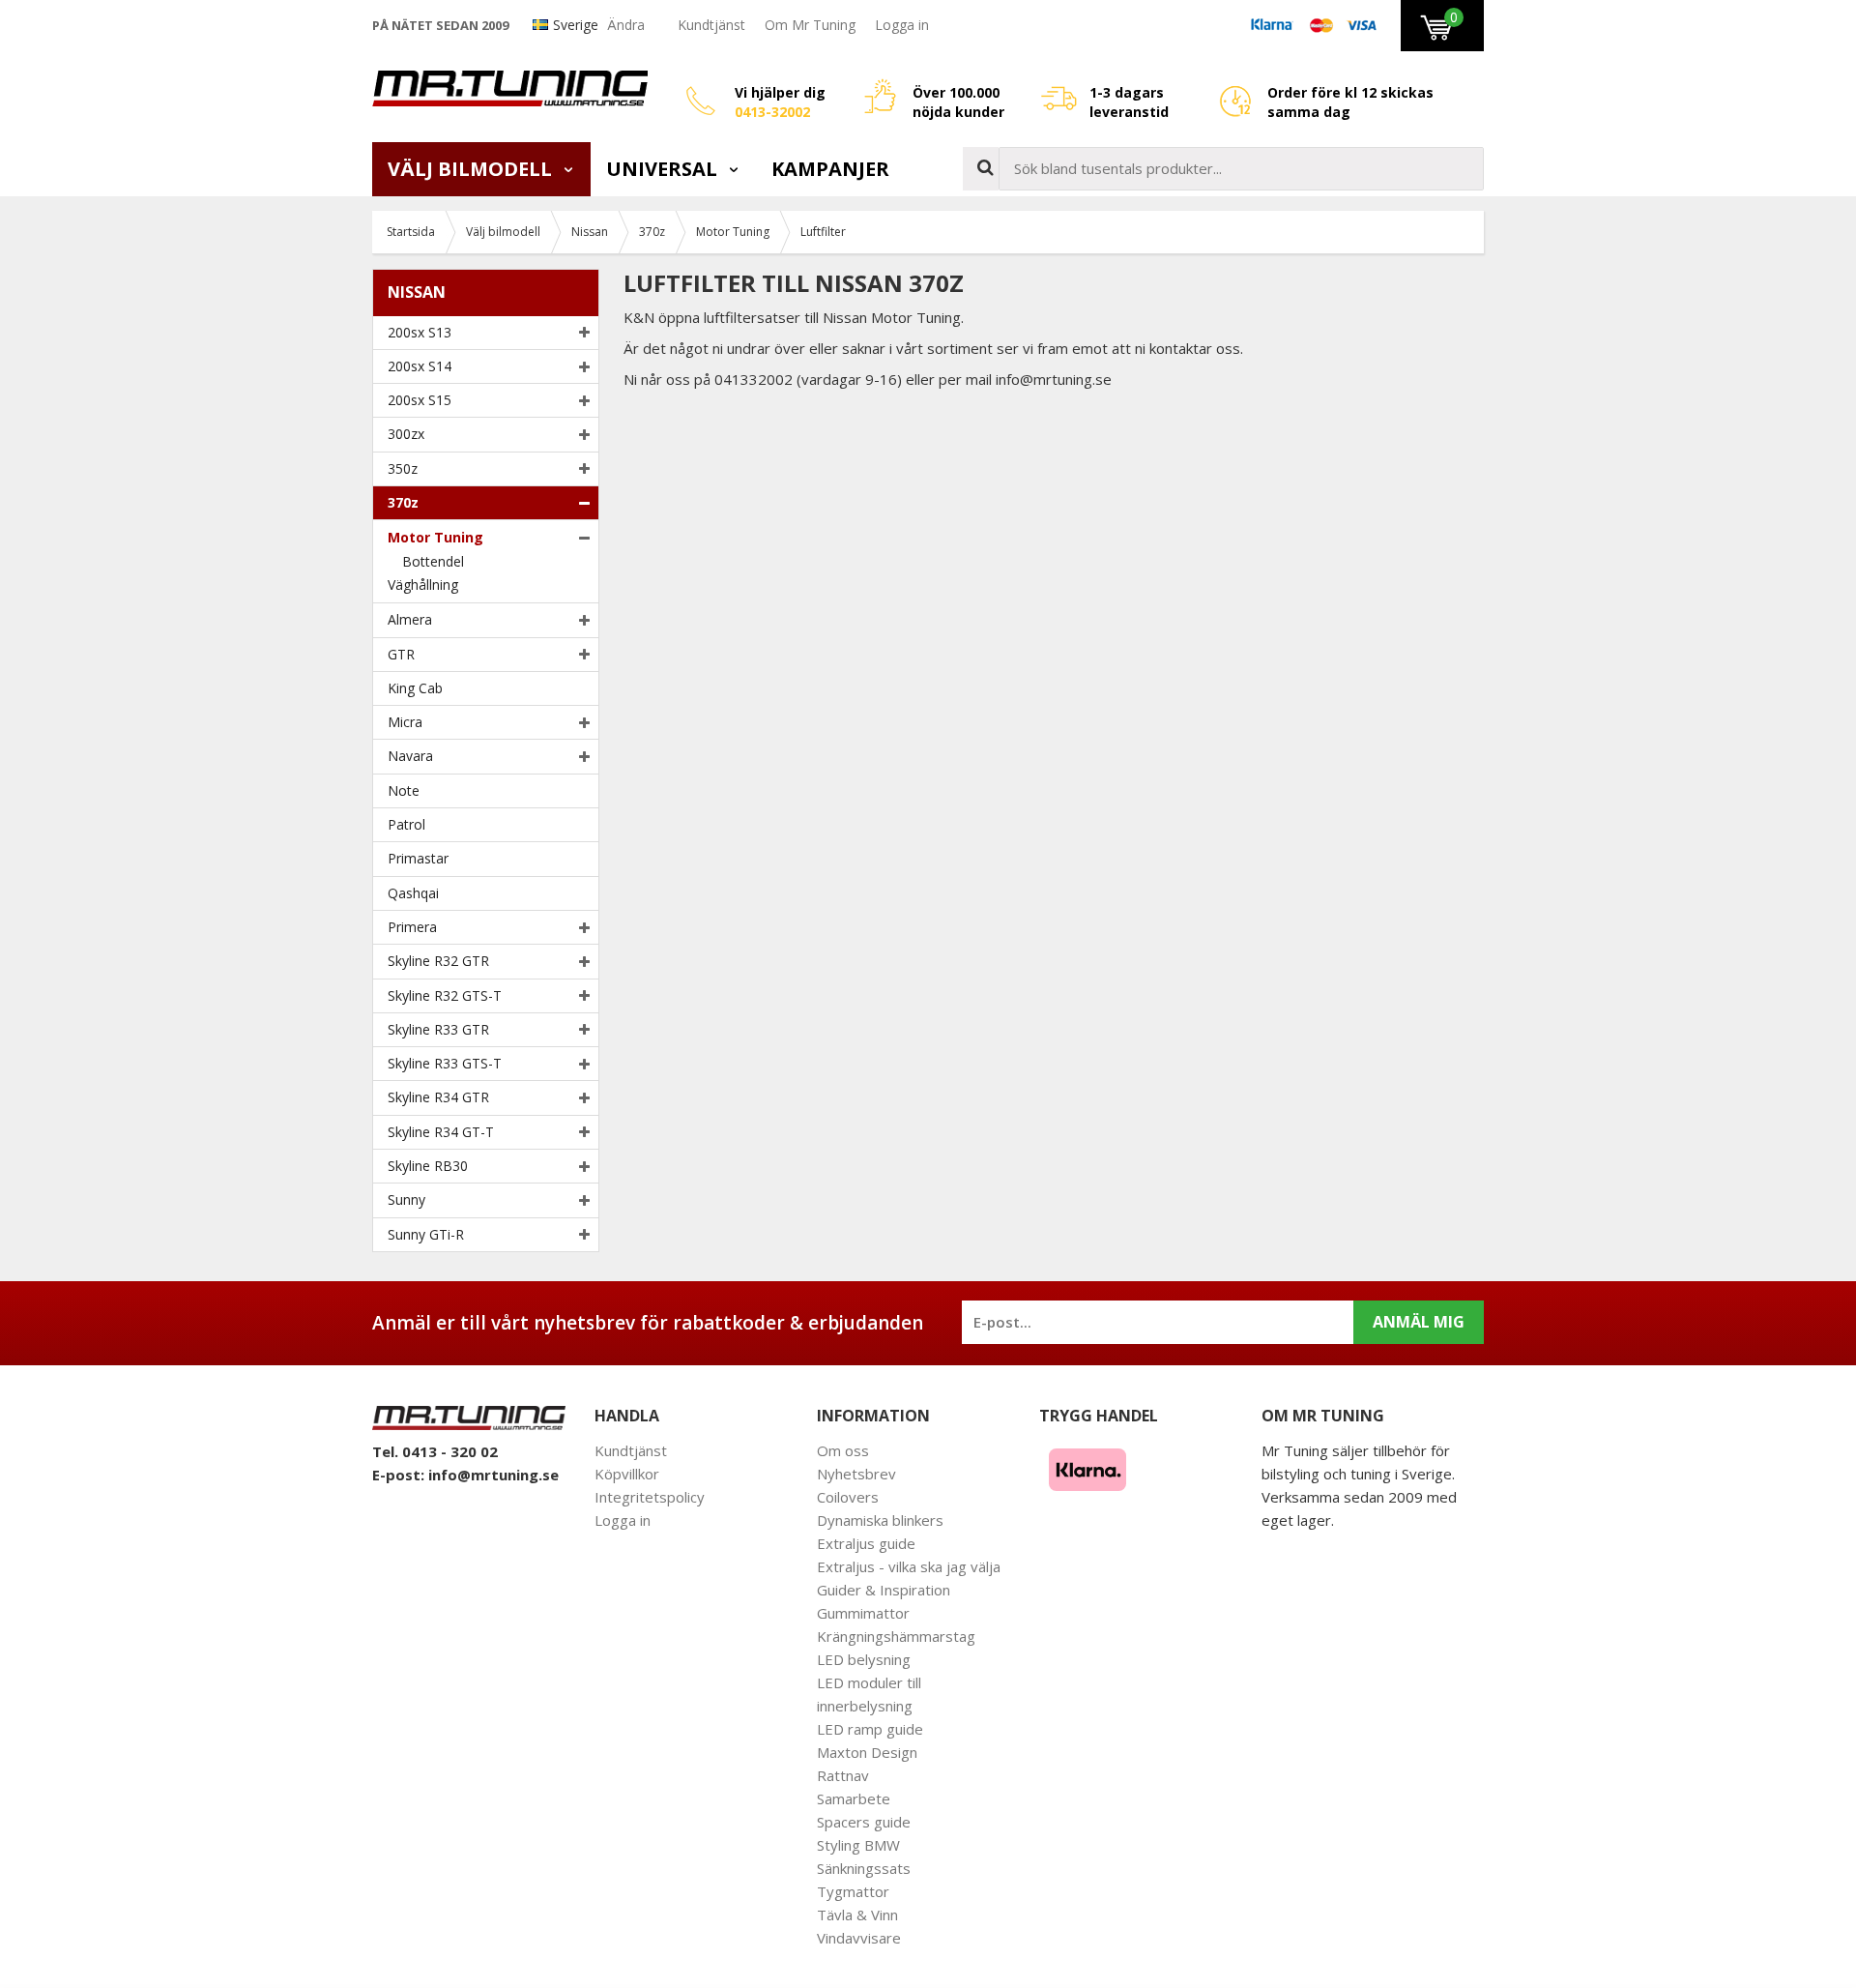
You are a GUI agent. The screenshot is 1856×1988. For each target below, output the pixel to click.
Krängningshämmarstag (896, 1636)
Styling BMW (858, 1845)
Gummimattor (863, 1613)
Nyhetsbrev (856, 1474)
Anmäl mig (1419, 1322)
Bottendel (433, 561)
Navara (410, 756)
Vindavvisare (859, 1938)
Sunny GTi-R (426, 1234)
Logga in (902, 25)
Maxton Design (867, 1752)
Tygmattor (853, 1891)
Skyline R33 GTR (438, 1029)
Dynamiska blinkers (880, 1520)
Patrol (406, 824)
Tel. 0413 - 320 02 (435, 1451)
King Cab (415, 688)
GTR (401, 654)
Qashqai (413, 893)
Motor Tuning (435, 537)
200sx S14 (420, 366)
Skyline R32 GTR (438, 961)
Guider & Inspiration (884, 1590)
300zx (406, 434)
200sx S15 (420, 400)
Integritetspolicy (650, 1497)
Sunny (406, 1199)
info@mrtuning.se (493, 1475)
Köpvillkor (627, 1474)
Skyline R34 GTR (438, 1097)
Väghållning (423, 585)
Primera (412, 927)
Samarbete (854, 1798)
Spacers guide (864, 1822)
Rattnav (843, 1775)
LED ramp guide (870, 1729)
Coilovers (848, 1497)
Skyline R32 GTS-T (445, 995)
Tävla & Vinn (857, 1915)
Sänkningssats (864, 1868)
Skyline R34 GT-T (441, 1132)
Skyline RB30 (428, 1166)
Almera (410, 619)
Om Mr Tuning (810, 25)
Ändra (626, 25)
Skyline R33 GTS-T (445, 1063)
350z (403, 468)
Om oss (843, 1450)
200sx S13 (420, 332)
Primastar (418, 858)
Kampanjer (830, 169)
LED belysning (864, 1659)
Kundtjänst (711, 25)
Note (404, 790)
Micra (405, 722)
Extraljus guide (866, 1543)
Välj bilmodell (472, 169)
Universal (664, 169)
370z (403, 502)
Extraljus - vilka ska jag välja (909, 1566)
